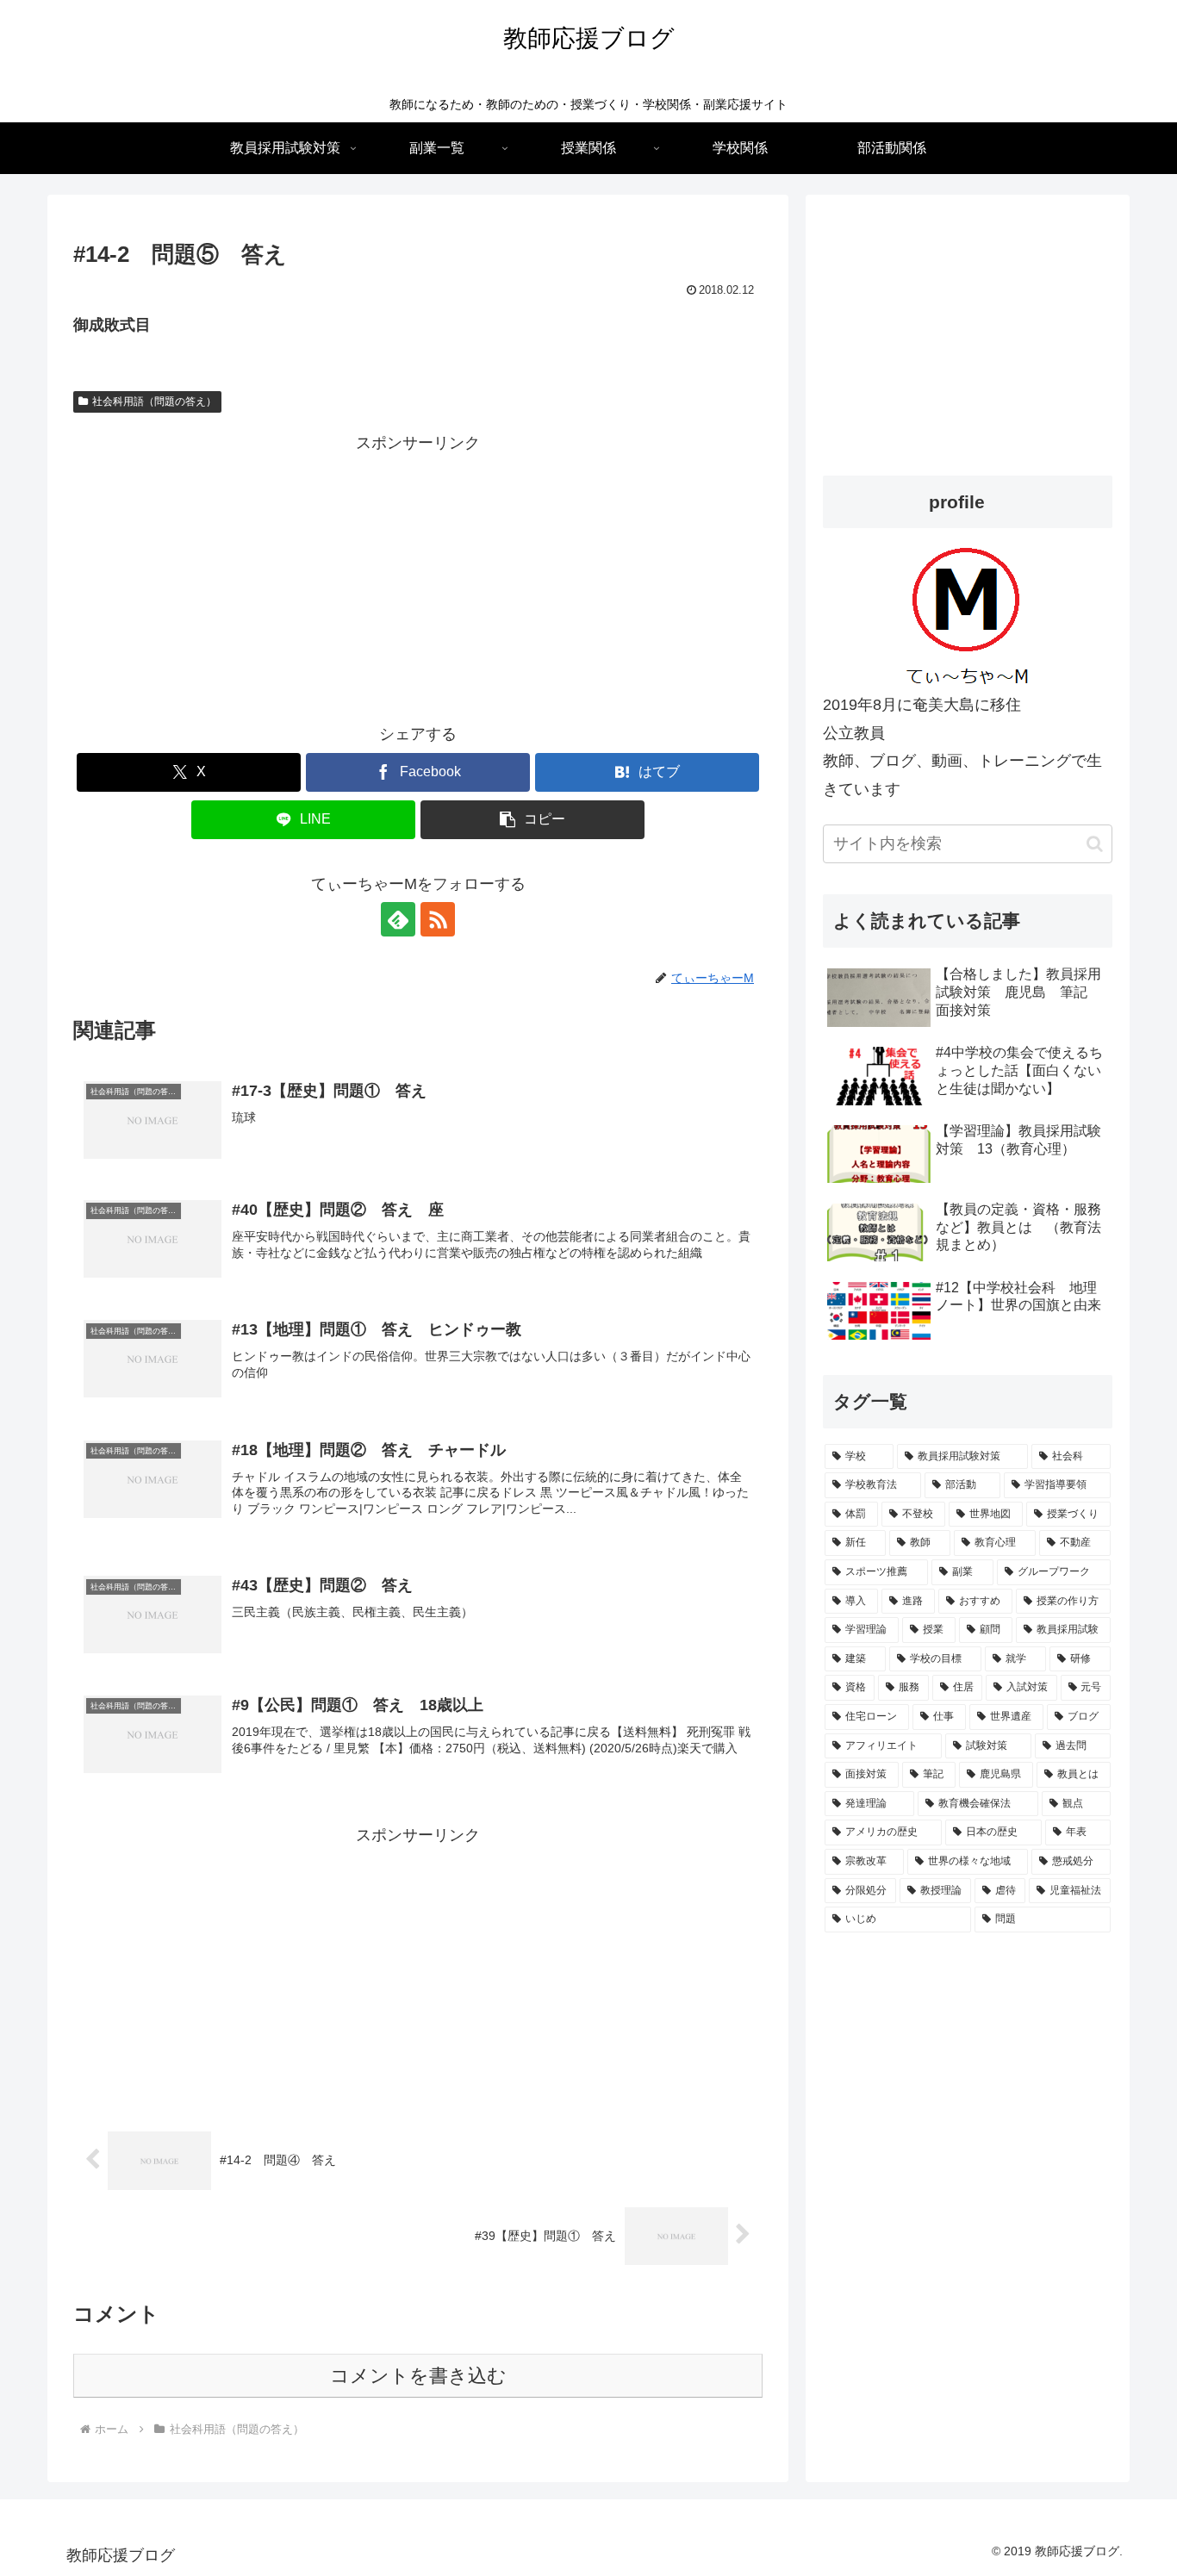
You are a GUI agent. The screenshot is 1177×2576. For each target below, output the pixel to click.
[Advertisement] (418, 578)
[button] (532, 820)
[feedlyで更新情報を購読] (398, 919)
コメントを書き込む (418, 2376)
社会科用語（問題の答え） (154, 401)
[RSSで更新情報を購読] (438, 919)
